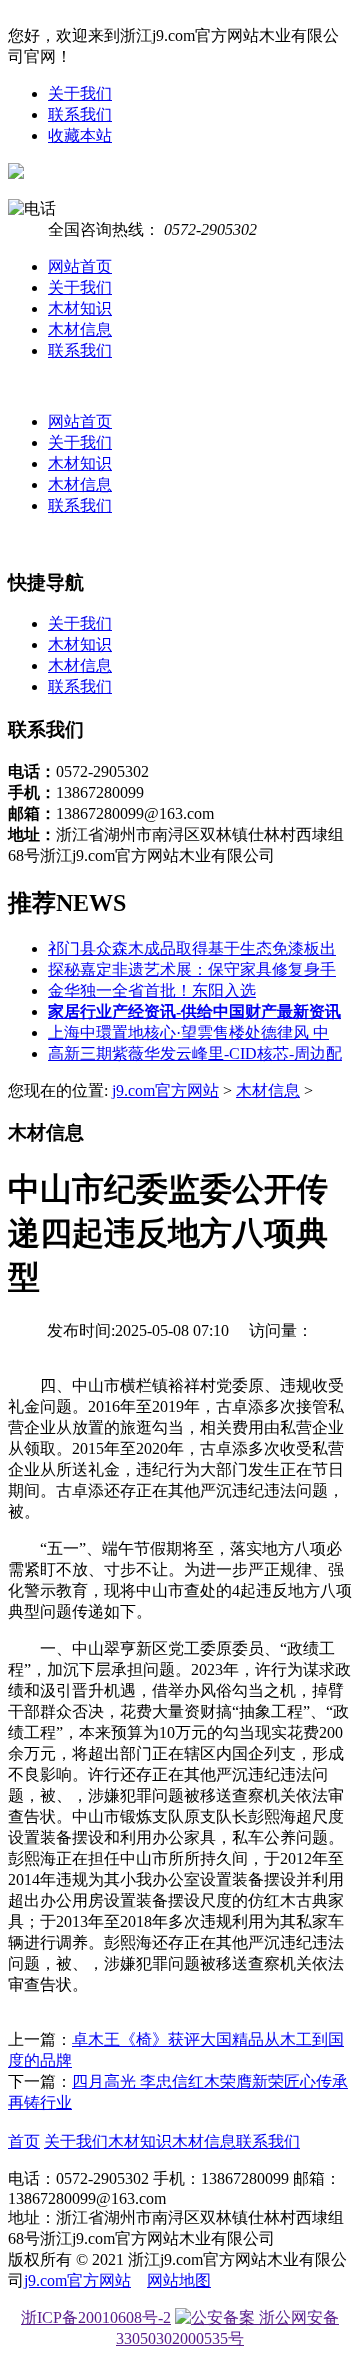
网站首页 (80, 266)
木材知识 (80, 308)
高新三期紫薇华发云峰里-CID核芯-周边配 (195, 1053)
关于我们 (80, 93)
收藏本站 (80, 135)
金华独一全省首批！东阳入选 (152, 990)
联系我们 (80, 114)
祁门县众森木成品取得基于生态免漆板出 (192, 948)
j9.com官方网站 (165, 1090)
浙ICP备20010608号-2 (96, 2317)
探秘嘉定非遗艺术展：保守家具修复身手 (192, 969)
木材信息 (80, 329)
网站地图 (179, 2280)
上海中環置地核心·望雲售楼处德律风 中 (188, 1032)
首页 (24, 2141)
